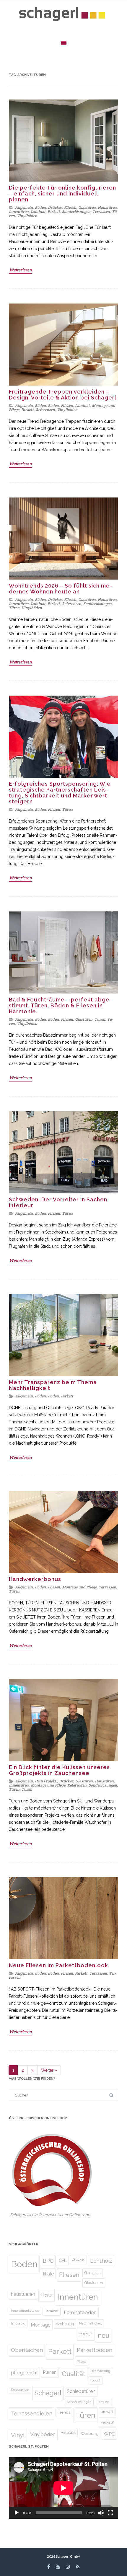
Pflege (82, 2362)
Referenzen (45, 410)
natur (86, 2334)
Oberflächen (27, 2350)
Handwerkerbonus (35, 1579)
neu (104, 2336)
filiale (48, 2274)
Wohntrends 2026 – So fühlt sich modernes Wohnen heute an (60, 589)
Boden (53, 406)
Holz (47, 2295)
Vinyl (18, 2435)
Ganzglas (92, 2273)
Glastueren (94, 2283)
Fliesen (70, 207)
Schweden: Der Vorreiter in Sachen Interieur (58, 1202)
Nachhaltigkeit (91, 2323)
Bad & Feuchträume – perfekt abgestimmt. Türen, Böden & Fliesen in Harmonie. (60, 1005)
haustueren (23, 2294)
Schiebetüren (81, 2391)
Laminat (38, 212)
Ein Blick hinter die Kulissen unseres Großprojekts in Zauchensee (59, 1770)
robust (96, 2380)
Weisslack (68, 2433)
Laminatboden (80, 2312)
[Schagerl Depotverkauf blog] (63, 15)
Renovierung (100, 2371)
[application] (63, 2488)
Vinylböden (27, 216)
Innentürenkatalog (25, 2311)
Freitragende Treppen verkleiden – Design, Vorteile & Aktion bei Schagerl (63, 395)
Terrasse (103, 2402)
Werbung (90, 2433)
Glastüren (87, 207)
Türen (14, 608)
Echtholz (101, 2261)
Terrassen (101, 212)
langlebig (18, 2323)
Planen (50, 2372)
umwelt (107, 2412)
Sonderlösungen (76, 212)
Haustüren (107, 207)
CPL (63, 2260)
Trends (64, 2412)
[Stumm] (101, 2513)
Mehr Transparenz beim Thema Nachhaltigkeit (53, 1385)
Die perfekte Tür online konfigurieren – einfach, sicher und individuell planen (62, 194)
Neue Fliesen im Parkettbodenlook (58, 1965)
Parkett (54, 212)
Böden (40, 207)
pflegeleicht (24, 2373)
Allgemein (24, 207)
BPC (48, 2261)
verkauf (107, 2422)
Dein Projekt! (46, 1781)
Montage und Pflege (79, 1587)
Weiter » (49, 2070)
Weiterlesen (21, 270)
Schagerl (48, 2393)
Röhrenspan (20, 2390)
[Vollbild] (110, 2513)
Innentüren (19, 212)
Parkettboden (95, 2350)
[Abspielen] (17, 2513)
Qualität (74, 2374)
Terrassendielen (32, 2413)
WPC (109, 2434)
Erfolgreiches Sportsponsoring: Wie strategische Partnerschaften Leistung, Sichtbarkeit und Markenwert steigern (60, 793)
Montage (41, 2325)
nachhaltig (65, 2324)
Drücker (55, 207)
